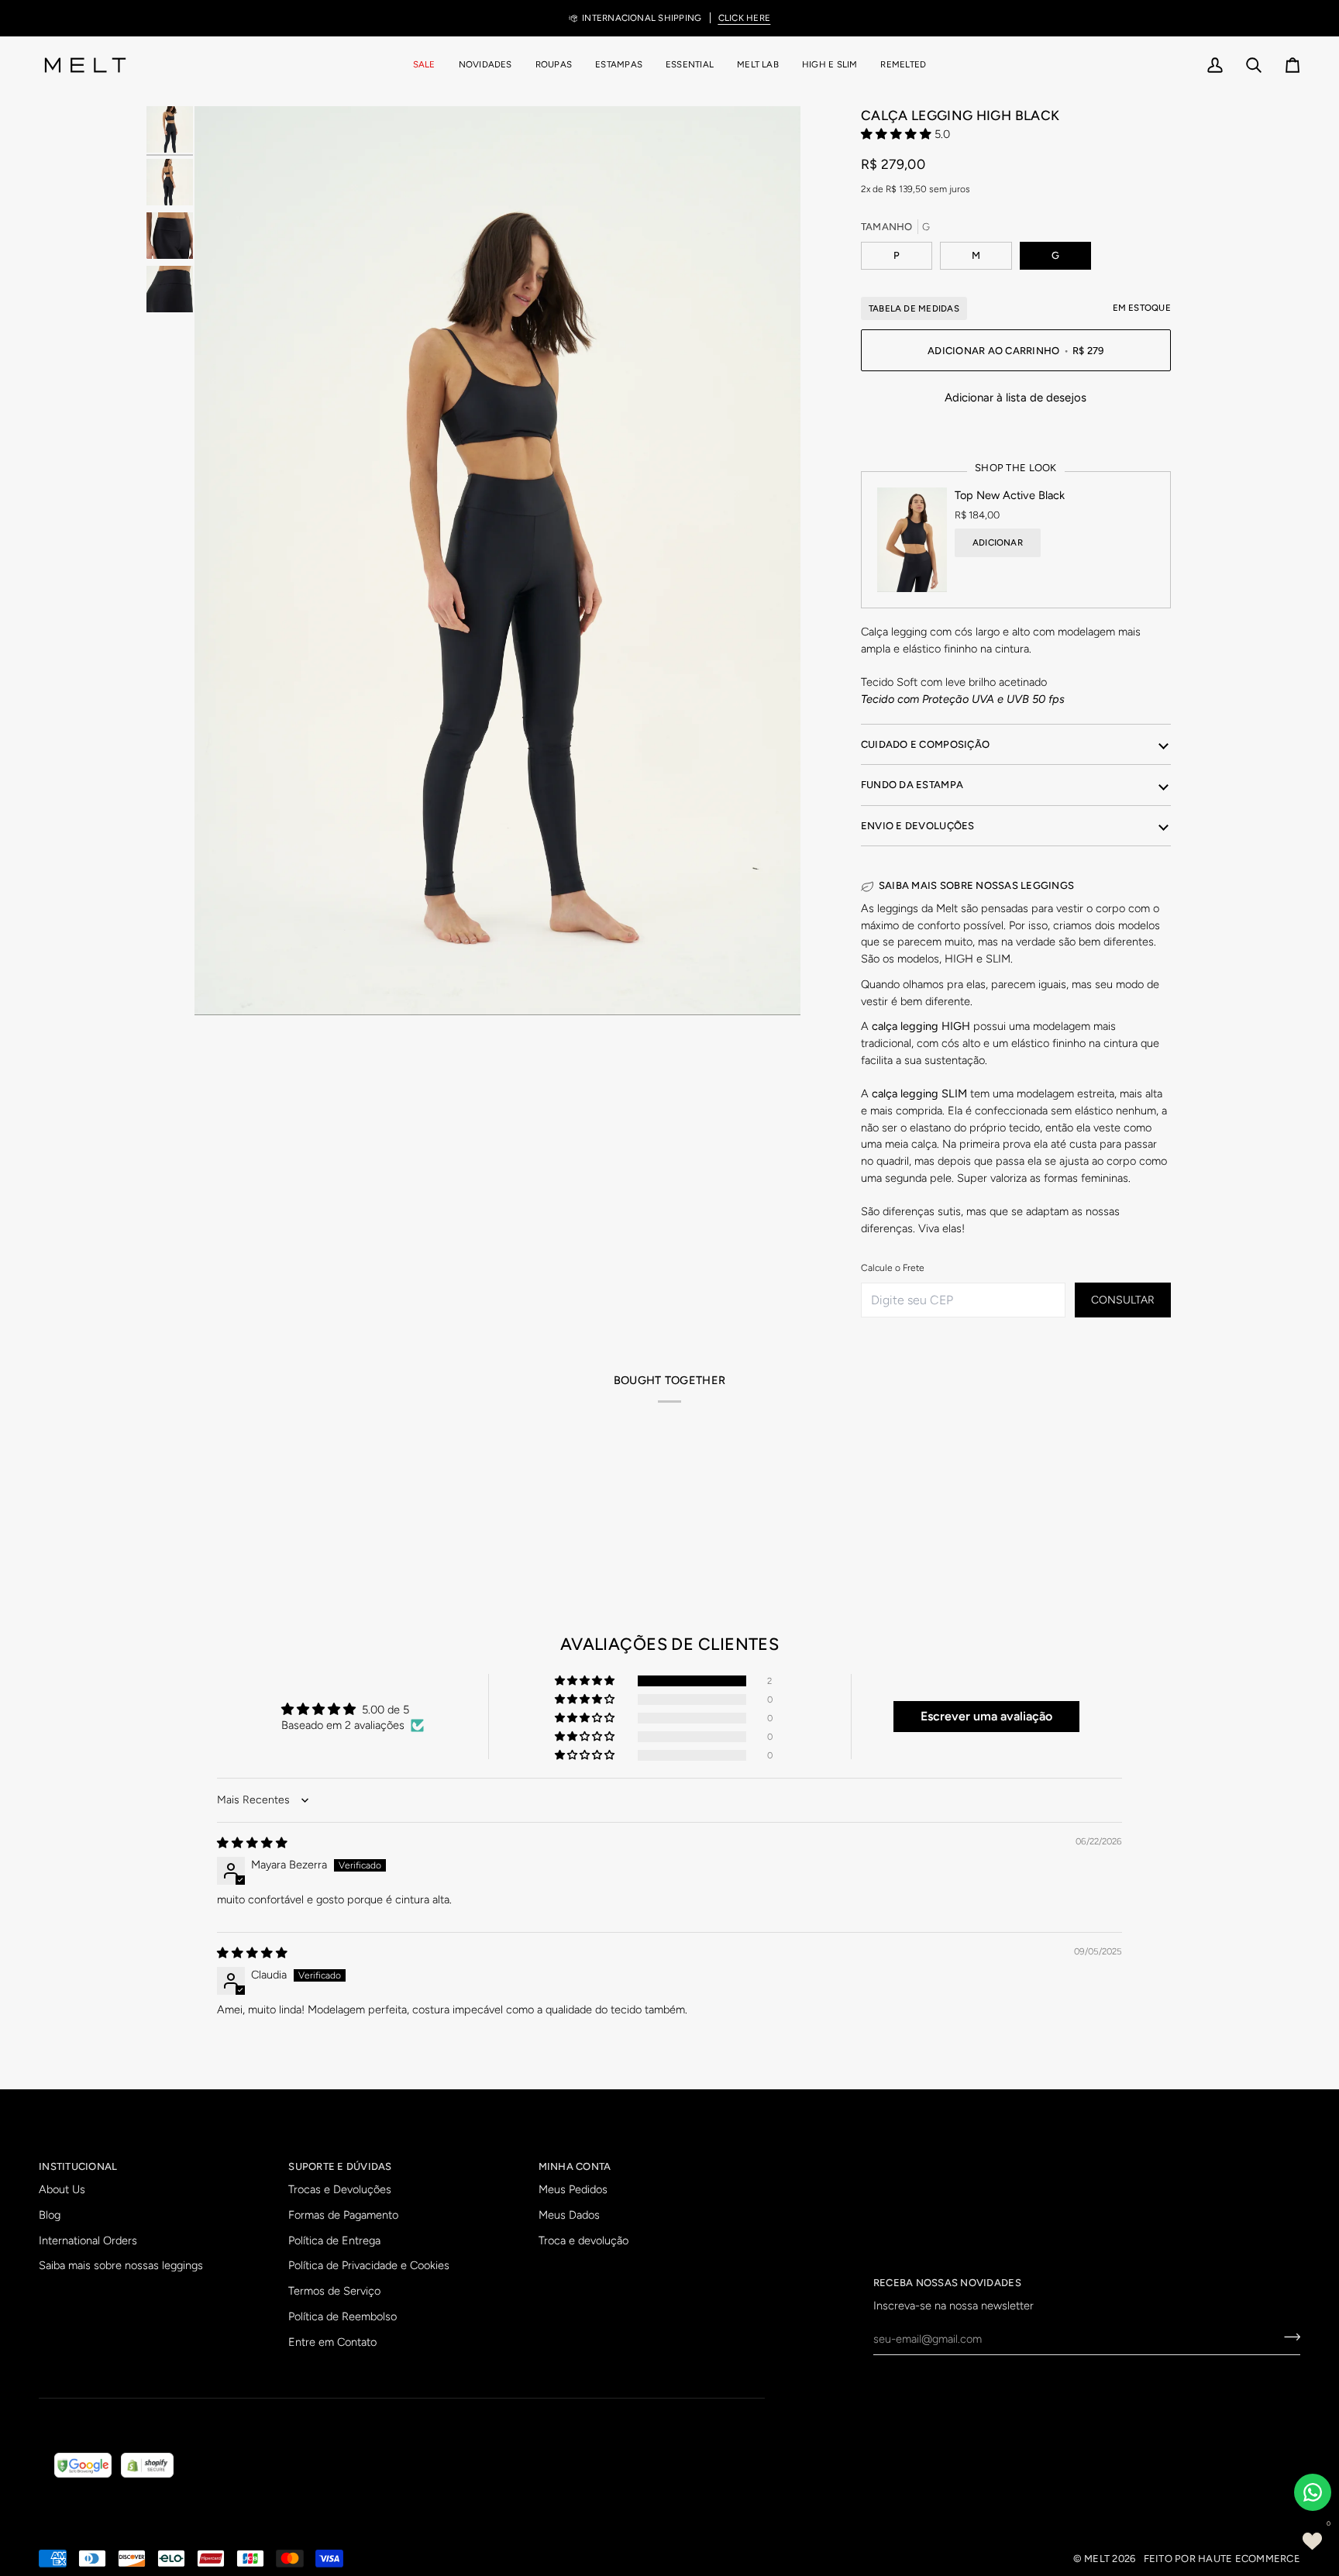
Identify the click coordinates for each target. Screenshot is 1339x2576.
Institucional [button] (78, 2166)
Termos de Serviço (334, 2291)
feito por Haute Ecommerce (1222, 2559)
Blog (50, 2215)
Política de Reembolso (342, 2316)
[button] (554, 65)
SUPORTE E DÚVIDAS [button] (340, 2166)
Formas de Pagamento (343, 2215)
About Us (62, 2189)
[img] (252, 1843)
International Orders (88, 2240)
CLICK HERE (744, 18)
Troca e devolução (583, 2240)
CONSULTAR (1123, 1300)
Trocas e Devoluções (340, 2189)
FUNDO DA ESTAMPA (912, 785)
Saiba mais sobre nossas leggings (121, 2265)
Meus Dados (569, 2215)
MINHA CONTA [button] (575, 2166)
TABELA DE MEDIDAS (914, 308)
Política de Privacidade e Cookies (369, 2265)
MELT (1097, 2559)
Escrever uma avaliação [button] (986, 1716)
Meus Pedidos (573, 2189)
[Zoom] (497, 561)
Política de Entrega (334, 2240)
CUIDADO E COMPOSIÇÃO (925, 744)
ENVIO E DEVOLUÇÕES (918, 826)
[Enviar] (1287, 2337)
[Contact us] (1313, 2492)
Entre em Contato (332, 2342)
